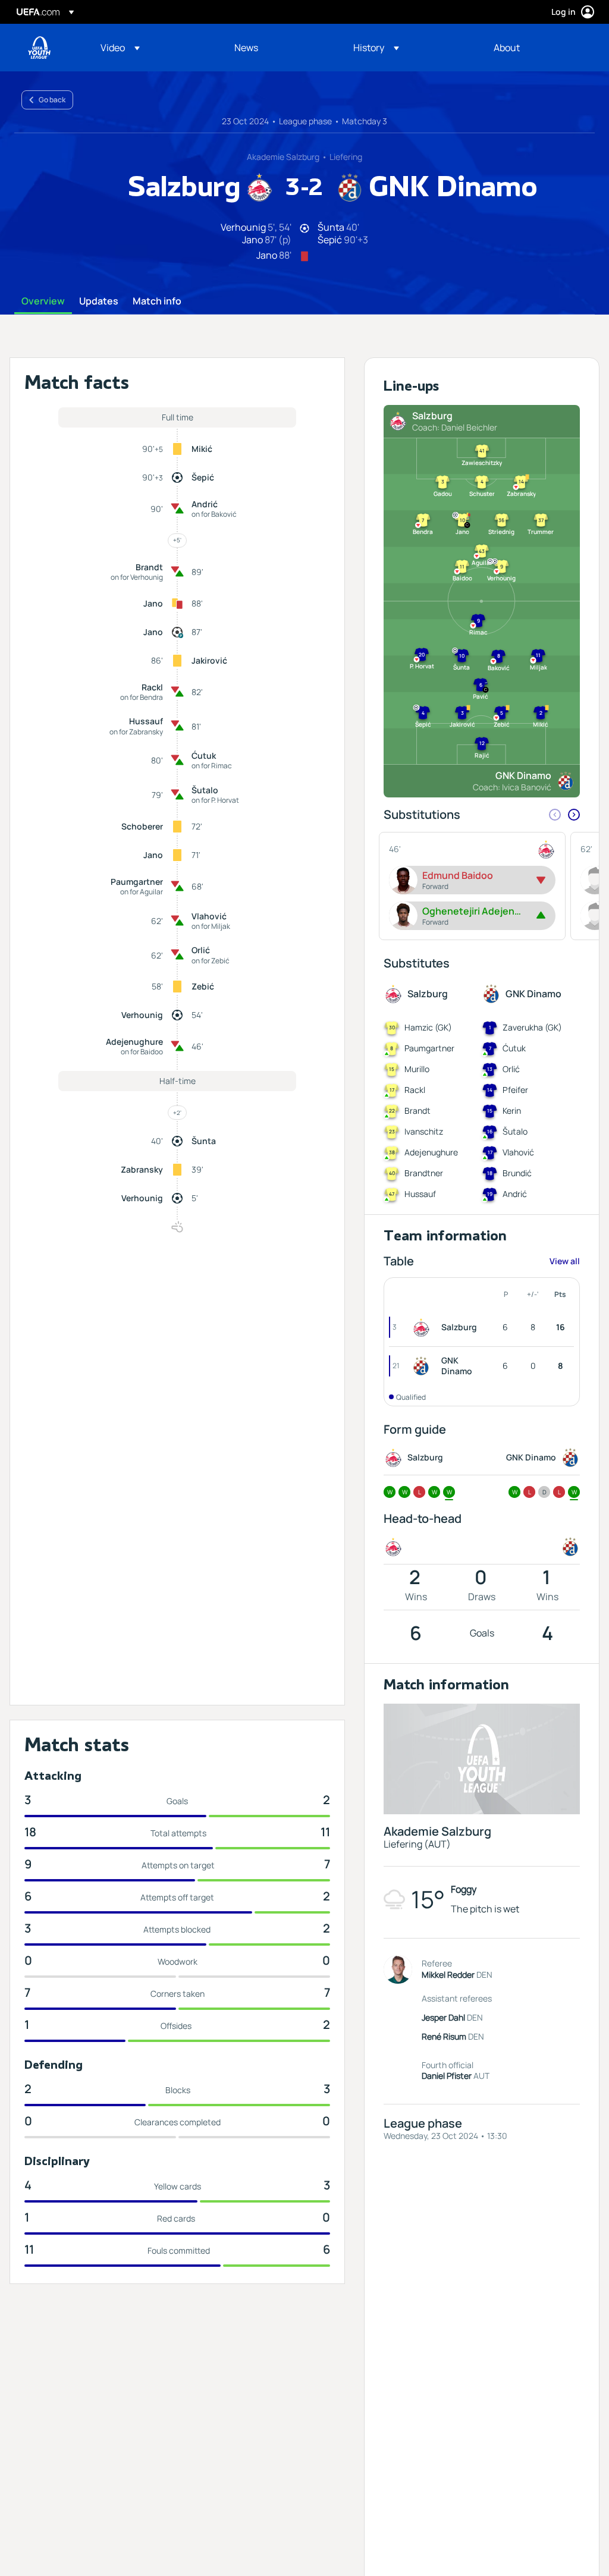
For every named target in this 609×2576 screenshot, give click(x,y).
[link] (246, 48)
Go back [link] (52, 100)
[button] (120, 48)
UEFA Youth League (39, 48)
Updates (99, 301)
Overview (43, 301)
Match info (157, 301)
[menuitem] (153, 48)
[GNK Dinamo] (423, 1366)
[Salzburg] (423, 1327)
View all (565, 1261)
